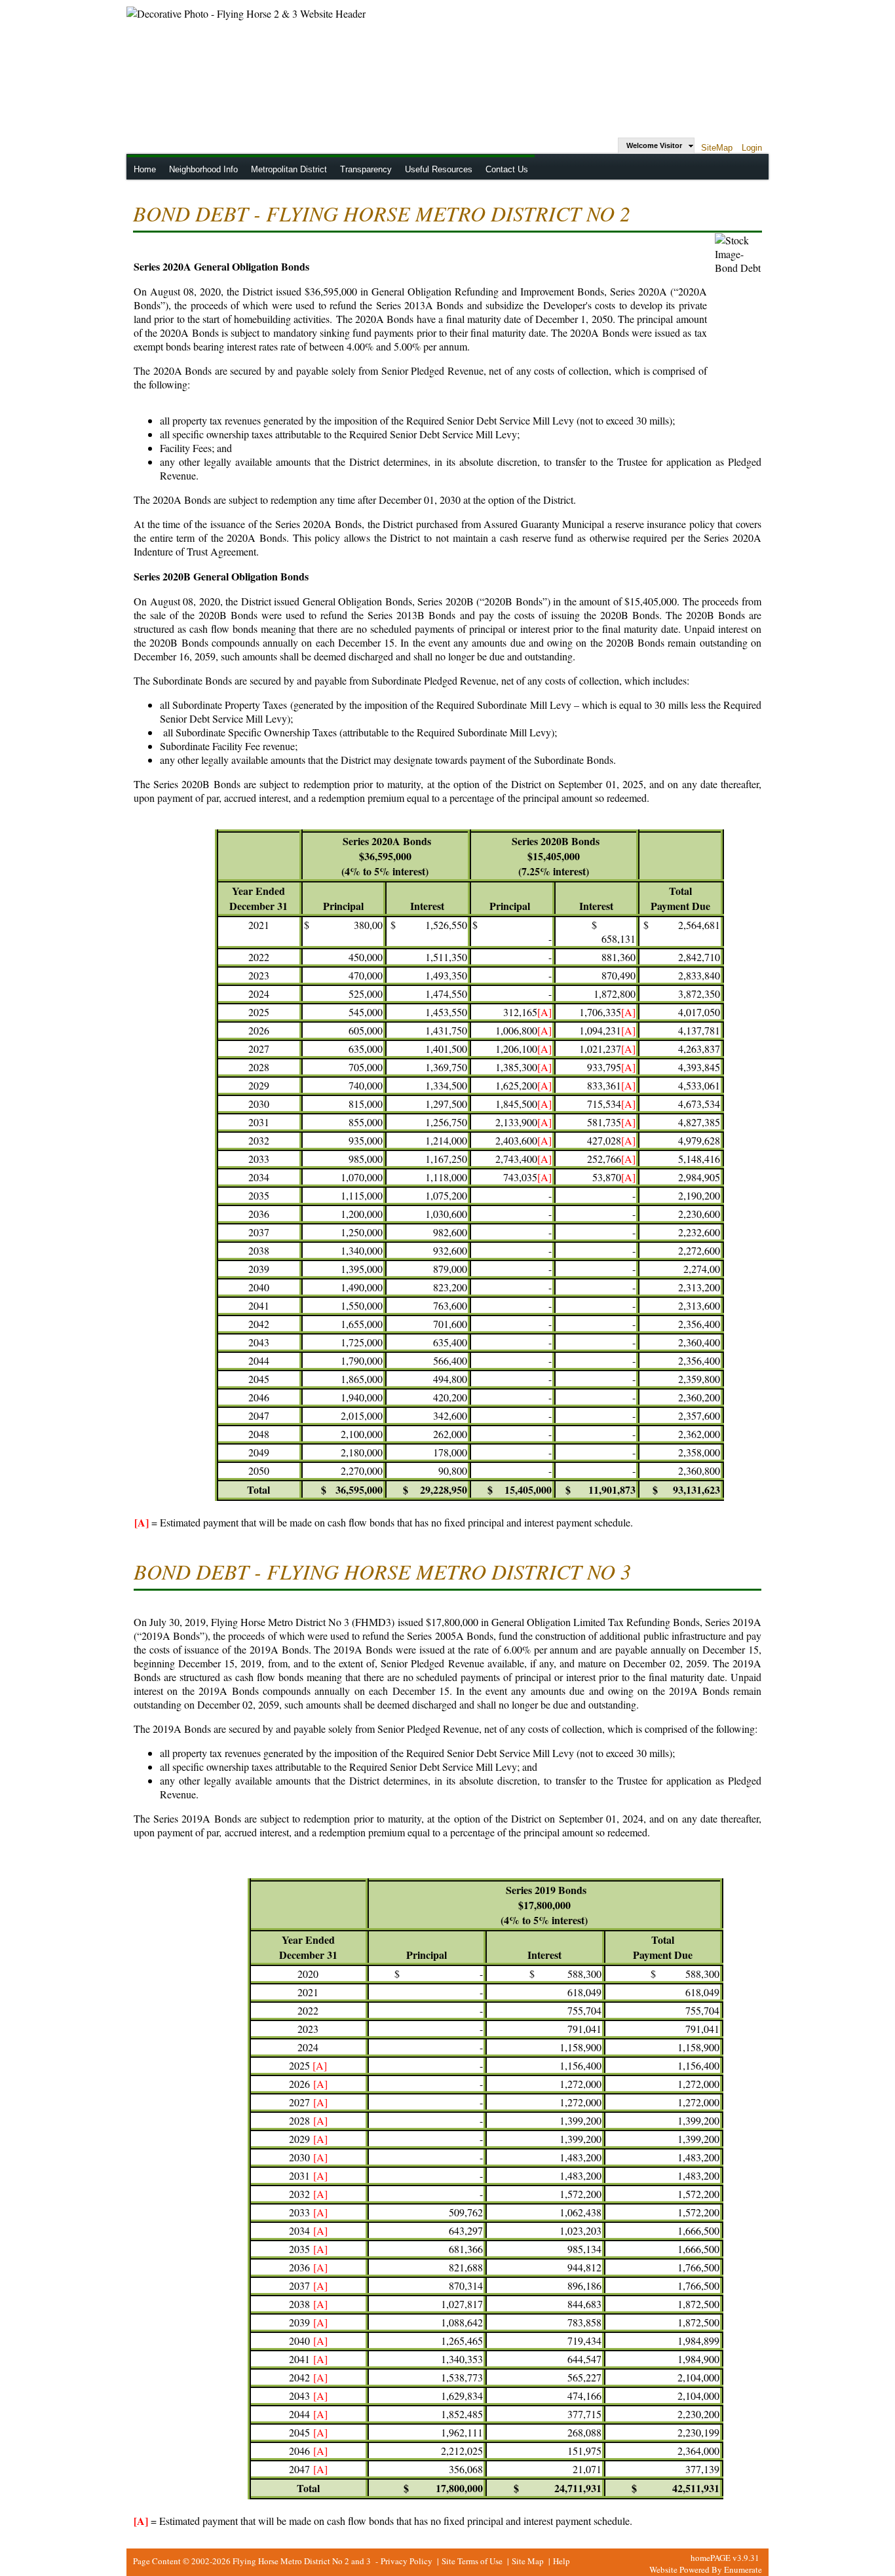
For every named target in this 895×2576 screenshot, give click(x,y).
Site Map (528, 2561)
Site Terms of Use (472, 2561)
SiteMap (717, 148)
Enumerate (743, 2569)
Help (562, 2561)
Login (752, 148)
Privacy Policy (407, 2561)
